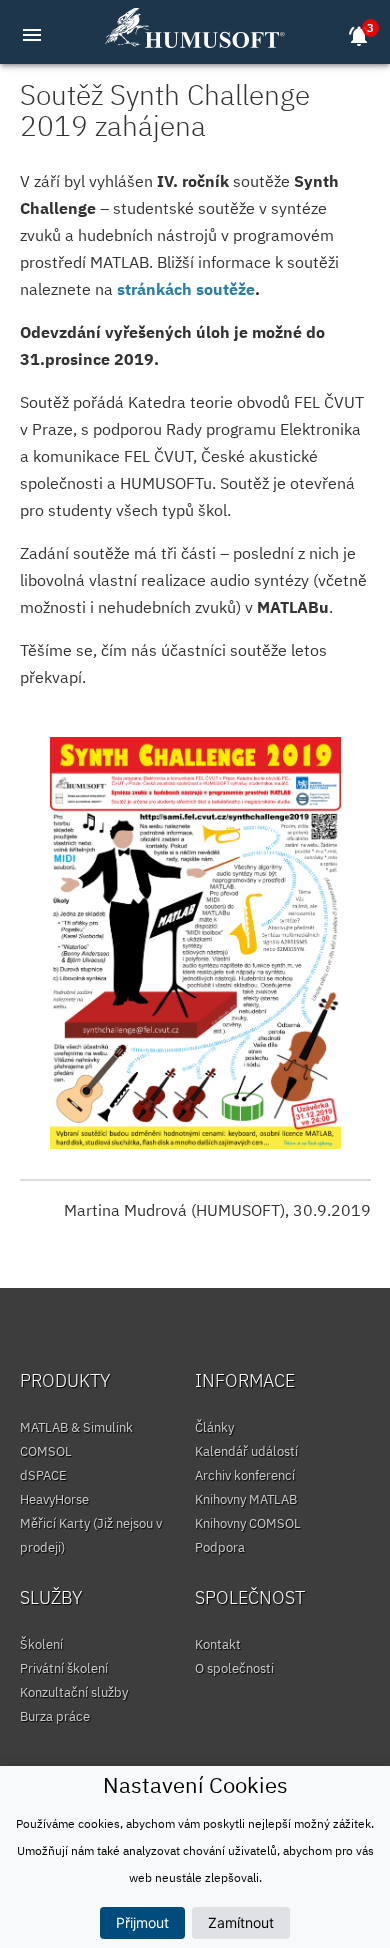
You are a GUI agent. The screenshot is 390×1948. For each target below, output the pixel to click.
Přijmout (142, 1922)
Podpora (220, 1547)
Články (214, 1427)
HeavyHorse (54, 1499)
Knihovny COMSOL (248, 1523)
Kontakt (218, 1644)
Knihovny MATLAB (246, 1499)
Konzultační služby (74, 1692)
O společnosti (234, 1668)
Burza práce (55, 1716)
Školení (41, 1644)
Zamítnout (241, 1922)
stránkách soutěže (186, 289)
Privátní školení (64, 1668)
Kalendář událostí (246, 1451)
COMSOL (46, 1451)
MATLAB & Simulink (76, 1427)
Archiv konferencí (245, 1475)
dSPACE (43, 1475)
